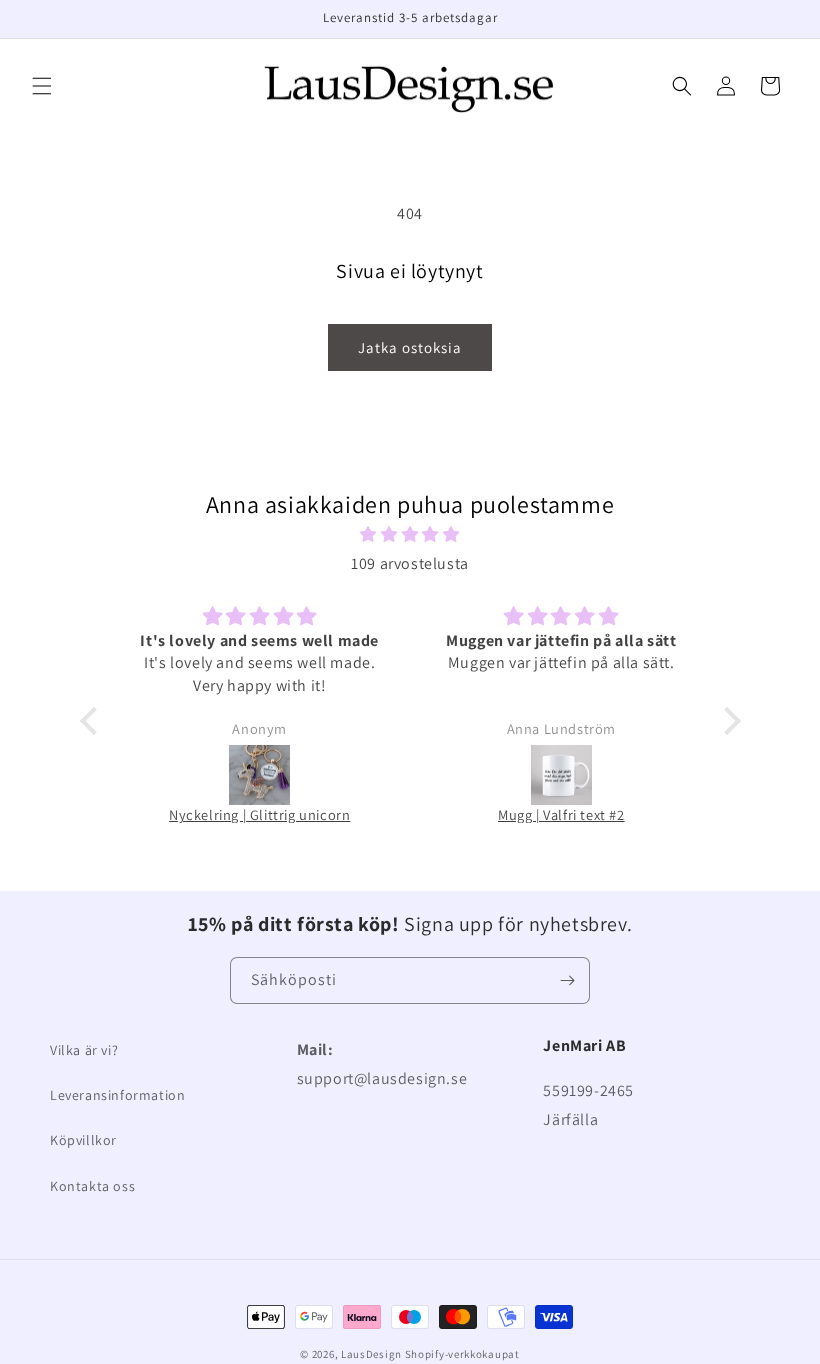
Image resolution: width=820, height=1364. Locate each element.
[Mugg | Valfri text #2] (562, 775)
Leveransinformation (117, 1095)
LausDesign (371, 1354)
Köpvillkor (83, 1140)
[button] (42, 86)
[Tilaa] (567, 980)
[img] (410, 535)
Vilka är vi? (84, 1050)
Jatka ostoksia (410, 347)
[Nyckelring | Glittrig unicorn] (260, 775)
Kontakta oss (92, 1186)
